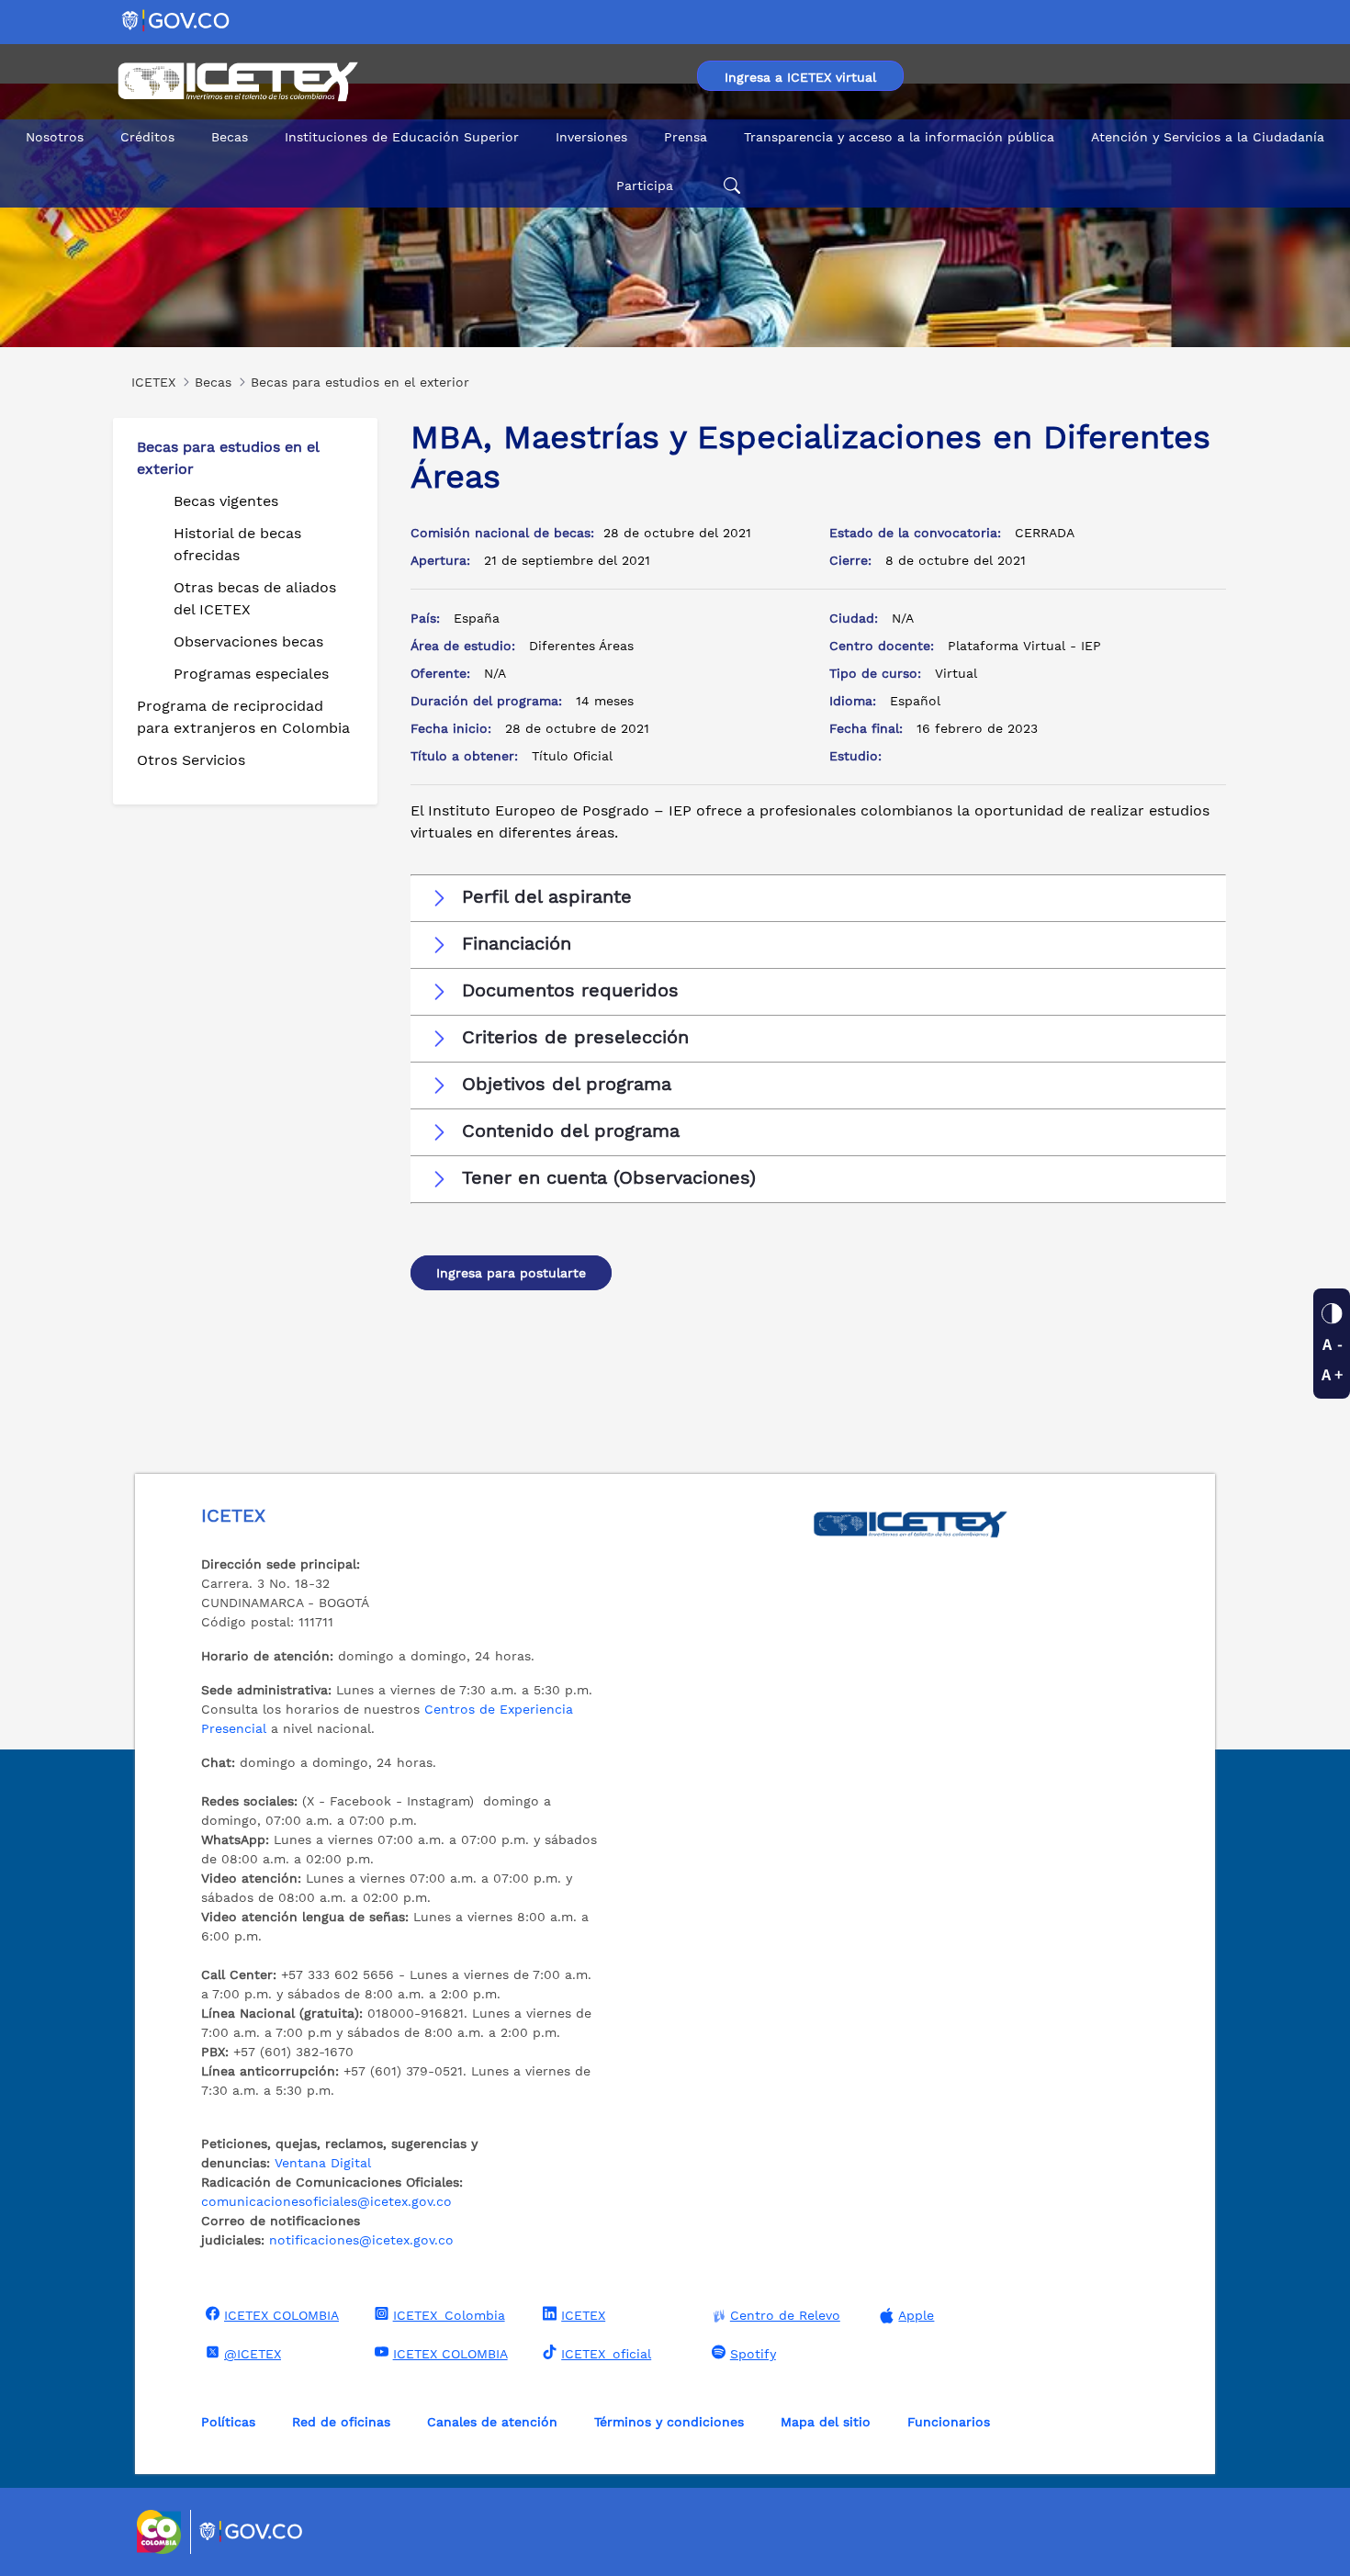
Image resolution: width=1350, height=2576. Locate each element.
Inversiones (591, 137)
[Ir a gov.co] (177, 20)
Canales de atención (492, 2422)
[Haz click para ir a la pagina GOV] (252, 2532)
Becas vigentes (226, 501)
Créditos (147, 137)
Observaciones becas (248, 641)
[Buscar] (729, 186)
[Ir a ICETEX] (237, 82)
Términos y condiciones (669, 2422)
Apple (916, 2315)
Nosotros (55, 137)
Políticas (228, 2422)
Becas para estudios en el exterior (228, 458)
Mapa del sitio (826, 2422)
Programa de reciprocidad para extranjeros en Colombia (243, 717)
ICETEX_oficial (606, 2354)
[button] (818, 897)
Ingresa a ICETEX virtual (800, 77)
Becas (230, 137)
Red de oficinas (341, 2422)
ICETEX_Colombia (449, 2315)
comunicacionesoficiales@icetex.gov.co (326, 2201)
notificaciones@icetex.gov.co (361, 2240)
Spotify (753, 2354)
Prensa (686, 137)
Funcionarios (949, 2422)
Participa (645, 186)
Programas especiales (251, 674)
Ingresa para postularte (511, 1273)
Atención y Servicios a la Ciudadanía (1208, 137)
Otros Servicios (191, 760)
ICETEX (583, 2315)
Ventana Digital (323, 2163)
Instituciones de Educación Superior (402, 137)
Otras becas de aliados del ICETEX (255, 598)
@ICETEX (253, 2354)
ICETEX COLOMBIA (281, 2315)
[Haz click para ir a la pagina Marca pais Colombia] (161, 2532)
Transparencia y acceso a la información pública (899, 137)
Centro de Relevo (785, 2315)
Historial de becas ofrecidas (237, 544)
